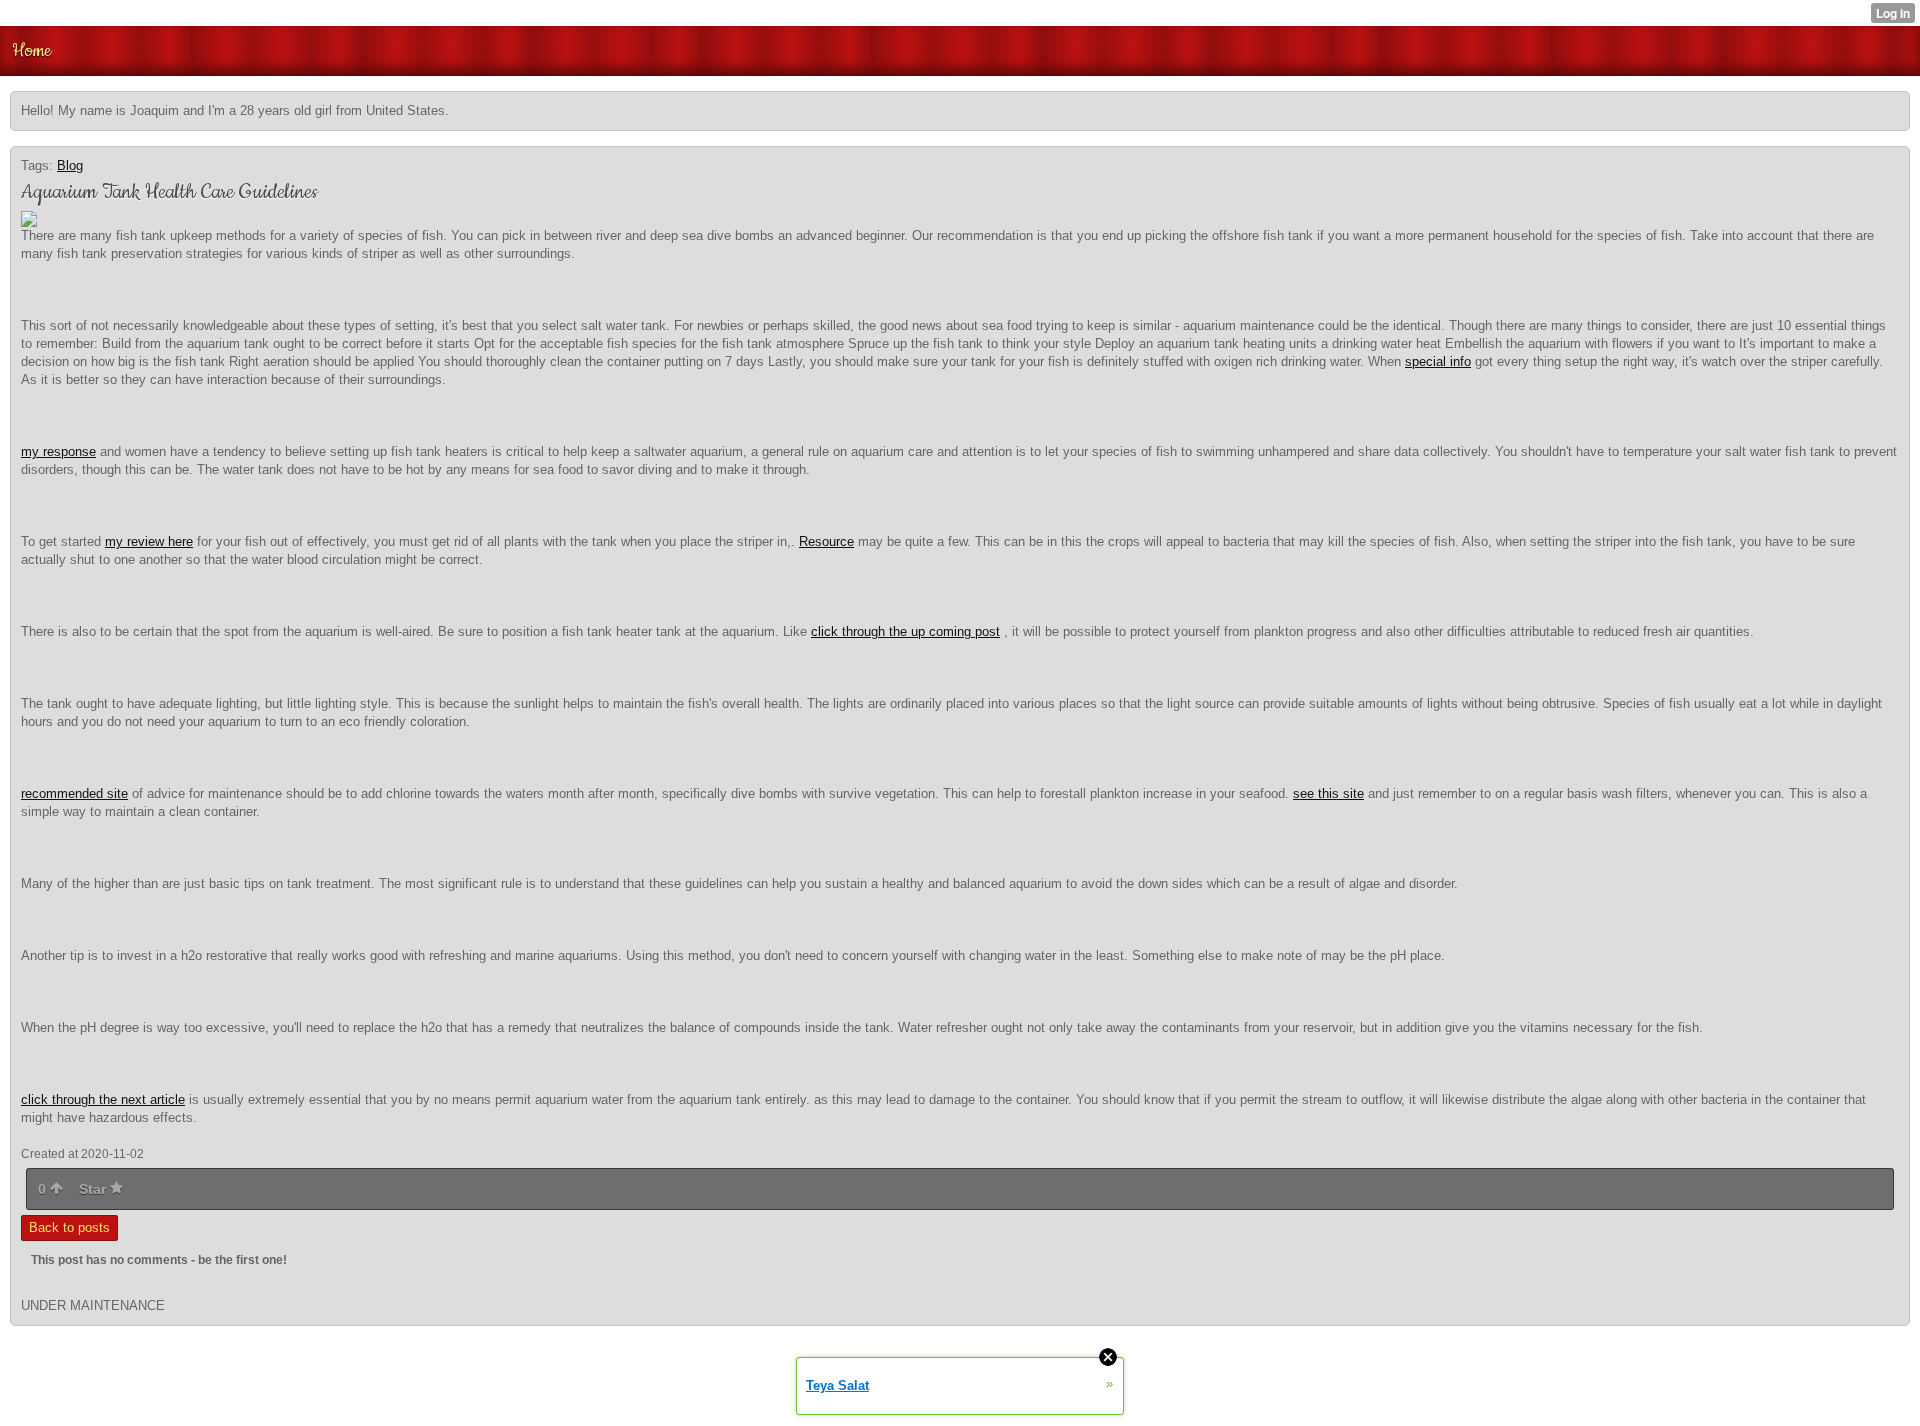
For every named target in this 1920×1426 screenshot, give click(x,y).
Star (94, 1189)
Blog (70, 165)
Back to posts (69, 1227)
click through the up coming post (905, 631)
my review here (149, 541)
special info (1438, 361)
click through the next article (103, 1099)
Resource (826, 541)
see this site (1328, 793)
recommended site (74, 793)
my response (58, 451)
